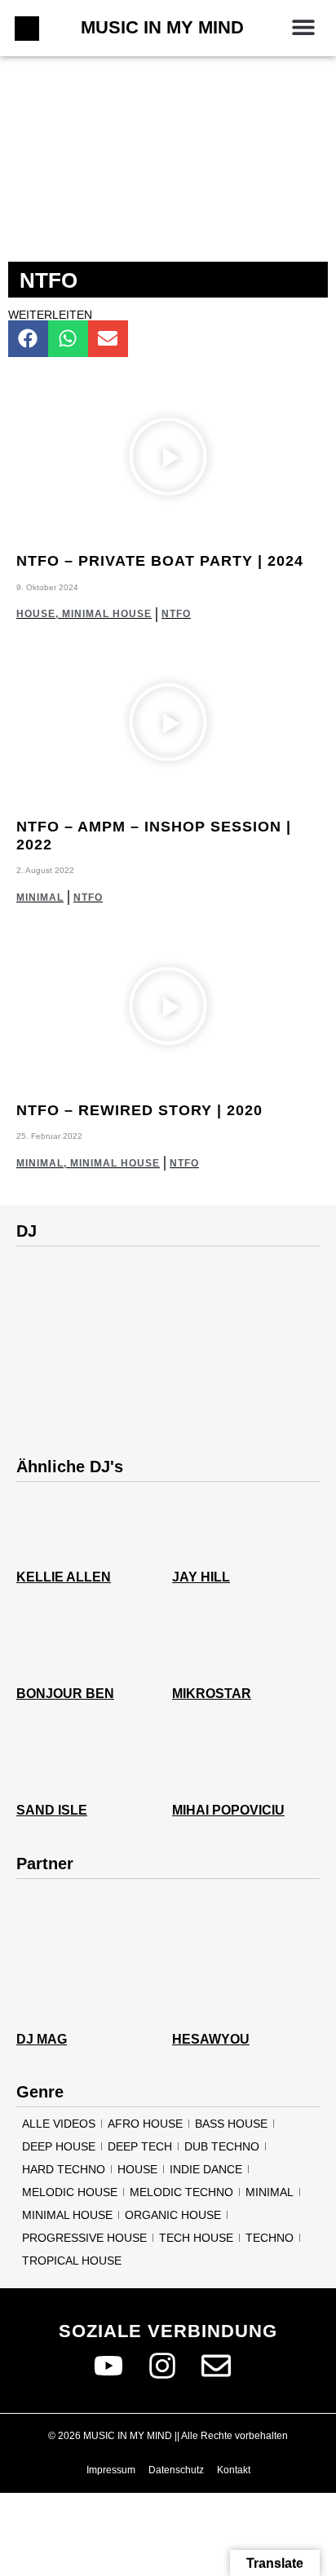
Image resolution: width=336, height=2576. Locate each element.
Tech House (196, 2238)
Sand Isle (52, 1810)
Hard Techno (64, 2169)
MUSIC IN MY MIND (162, 27)
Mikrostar (212, 1694)
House (36, 614)
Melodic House (70, 2192)
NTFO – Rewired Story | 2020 (139, 1110)
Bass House (231, 2124)
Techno (270, 2238)
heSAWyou (211, 2039)
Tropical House (72, 2261)
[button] (303, 26)
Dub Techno (222, 2146)
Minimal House (107, 614)
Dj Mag (42, 2039)
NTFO (176, 614)
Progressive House (84, 2238)
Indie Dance (206, 2169)
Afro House (145, 2124)
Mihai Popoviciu (228, 1810)
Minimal (40, 898)
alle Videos (59, 2124)
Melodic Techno (181, 2192)
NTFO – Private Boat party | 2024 (160, 561)
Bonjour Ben (65, 1694)
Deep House (59, 2146)
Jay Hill (201, 1577)
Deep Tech (140, 2146)
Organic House (173, 2215)
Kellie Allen (64, 1577)
